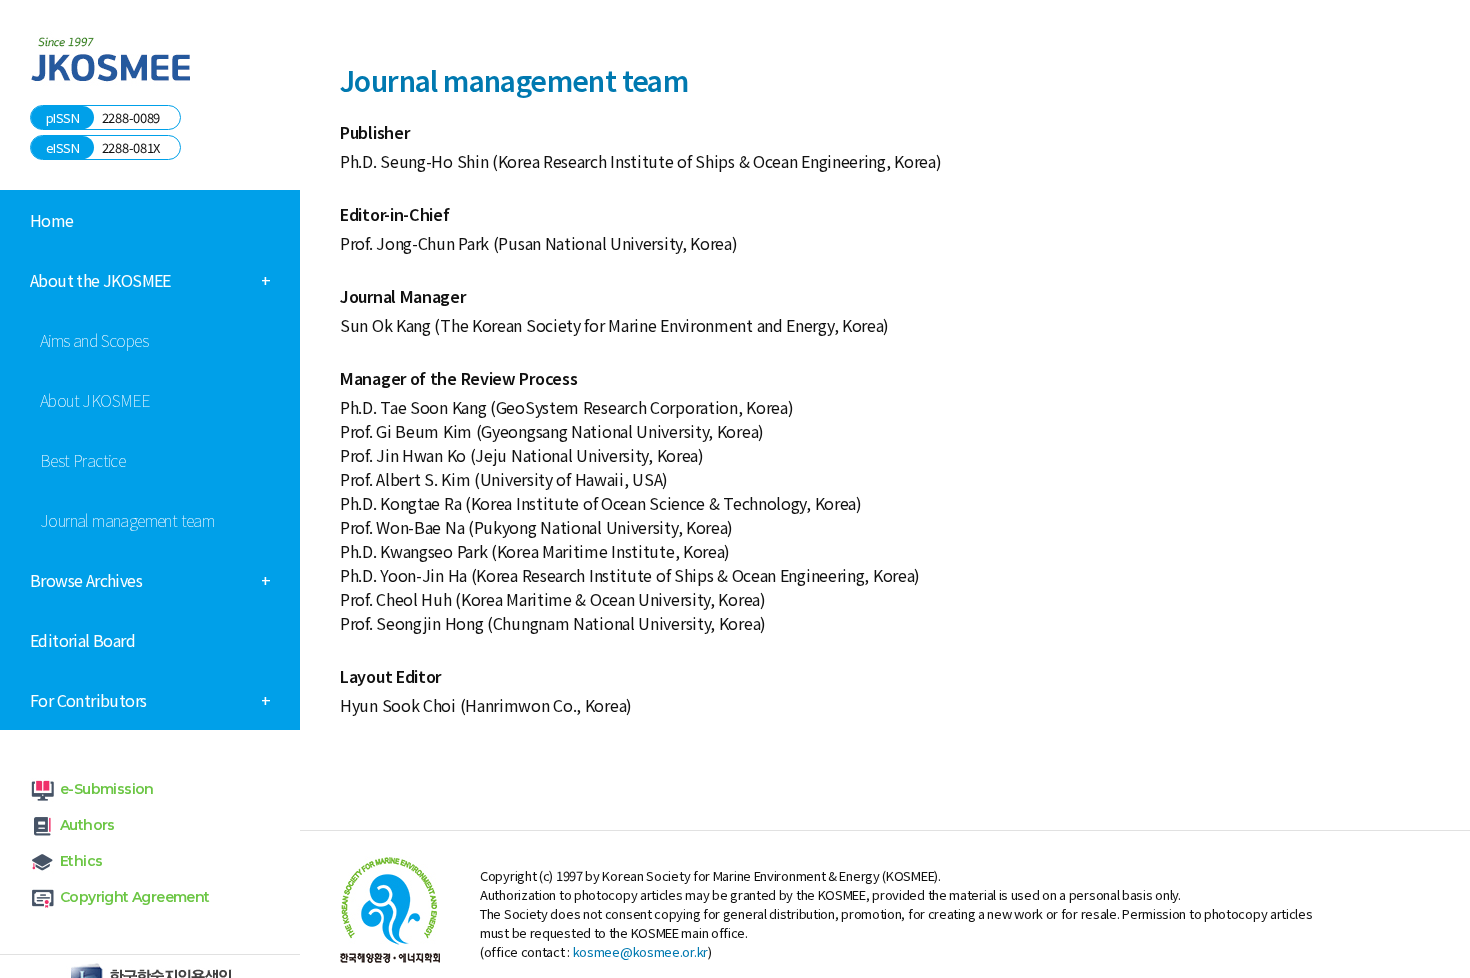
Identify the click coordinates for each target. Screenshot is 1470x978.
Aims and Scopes (94, 340)
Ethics (81, 861)
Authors (87, 825)
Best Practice (82, 460)
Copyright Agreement (135, 897)
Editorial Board (82, 640)
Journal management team (127, 520)
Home (52, 220)
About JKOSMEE (94, 400)
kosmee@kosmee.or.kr (640, 951)
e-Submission (107, 789)
